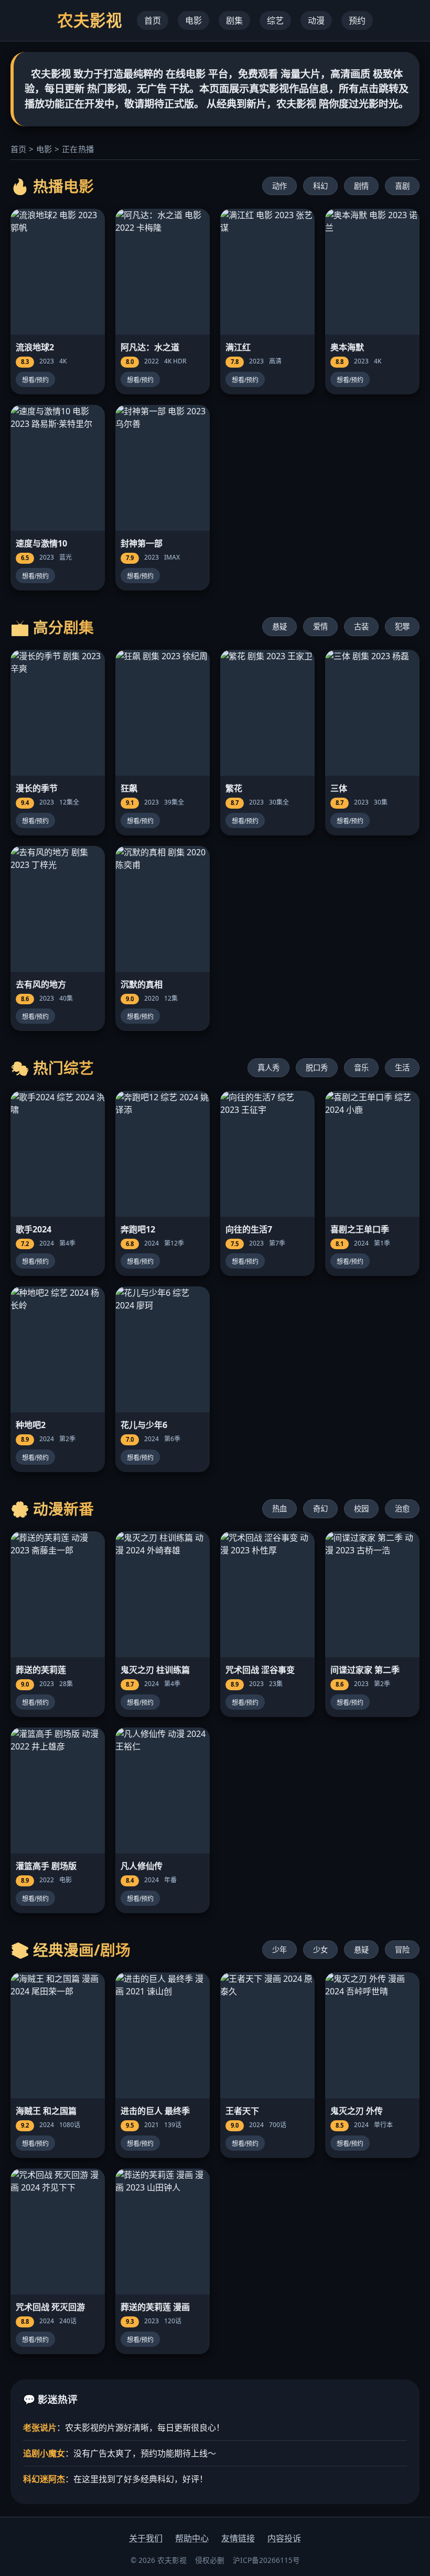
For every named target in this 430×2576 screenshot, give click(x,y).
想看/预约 (35, 380)
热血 (279, 1509)
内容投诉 (284, 2538)
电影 (193, 20)
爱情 (320, 626)
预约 (357, 20)
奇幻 (320, 1509)
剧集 (234, 20)
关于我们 (146, 2538)
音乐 (361, 1067)
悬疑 (279, 626)
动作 (279, 186)
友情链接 (238, 2538)
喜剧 (402, 186)
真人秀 (268, 1067)
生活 (402, 1067)
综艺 (275, 20)
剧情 (361, 186)
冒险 (402, 1950)
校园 (361, 1509)
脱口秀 (317, 1067)
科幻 (320, 186)
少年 (279, 1950)
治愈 (402, 1509)
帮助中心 (192, 2538)
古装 (361, 626)
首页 (153, 20)
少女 (320, 1950)
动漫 (316, 20)
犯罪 (402, 626)
